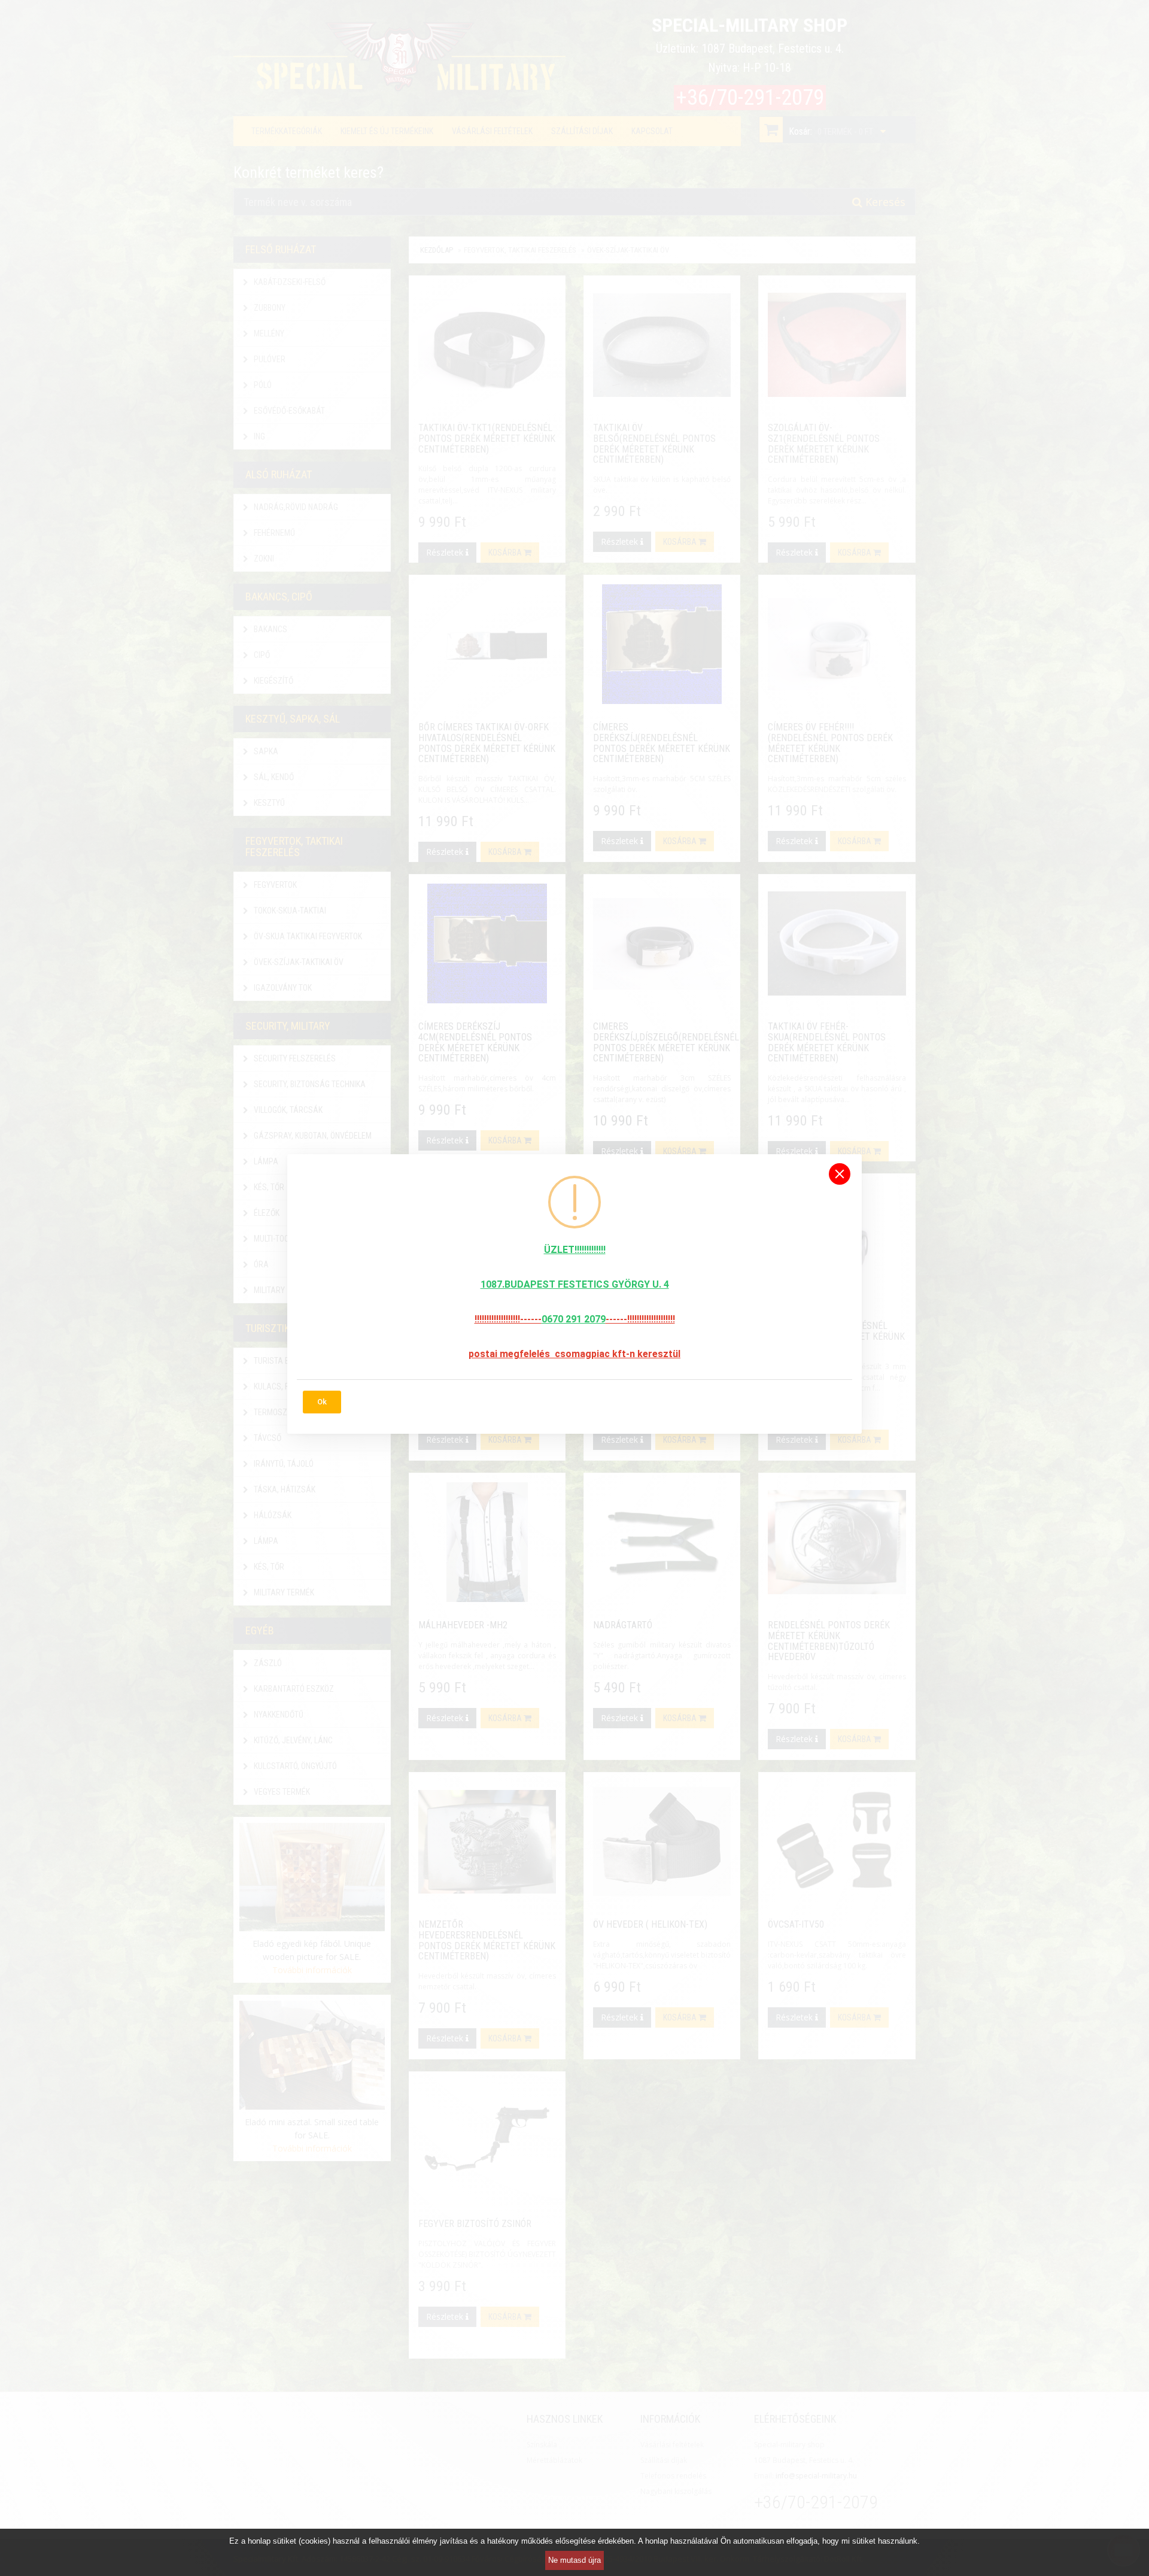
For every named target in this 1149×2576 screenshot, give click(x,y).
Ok (322, 1402)
